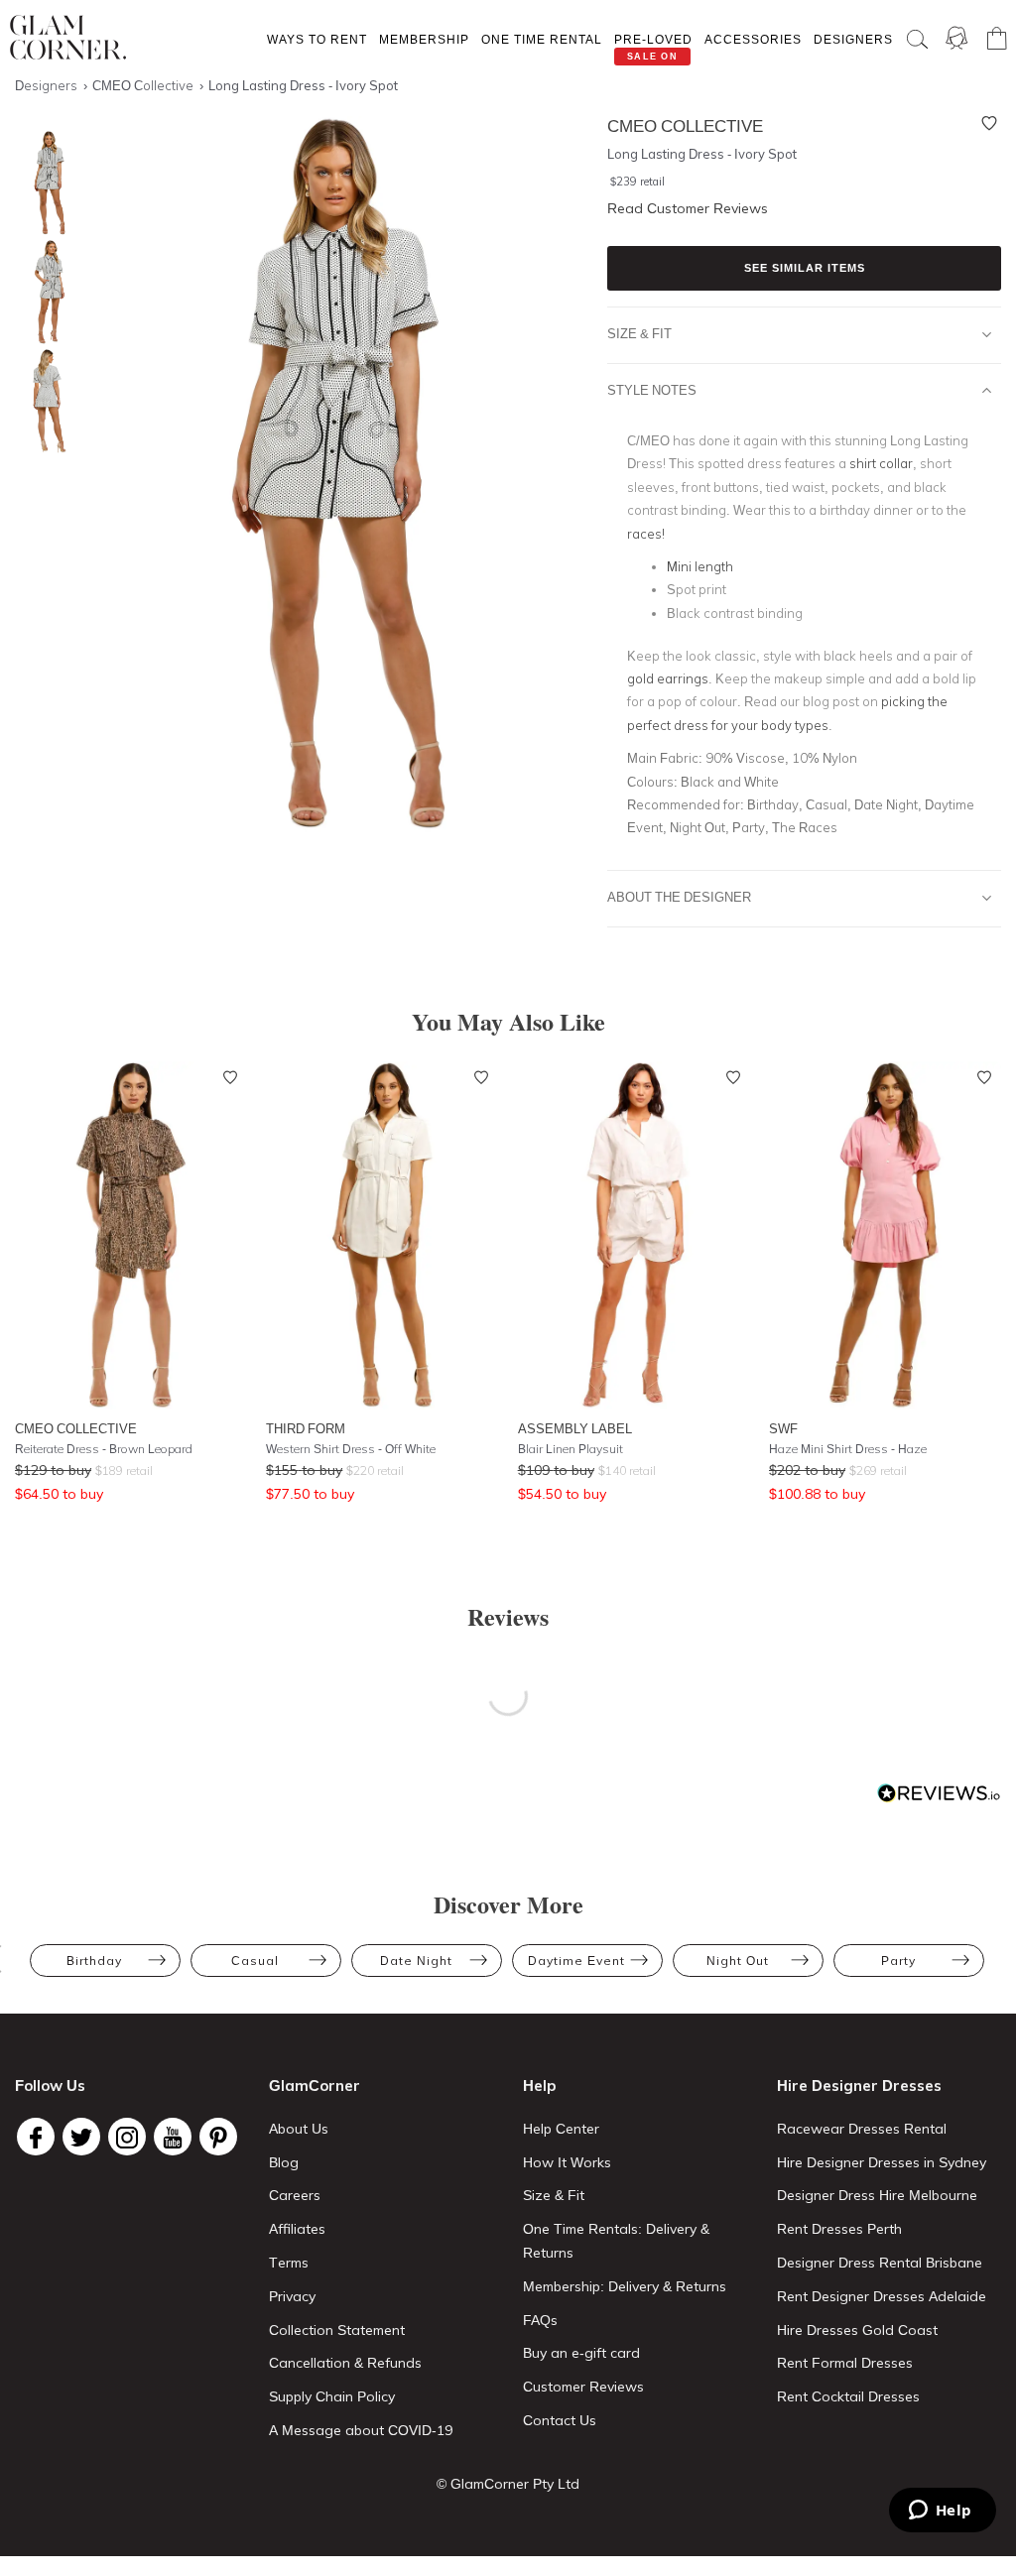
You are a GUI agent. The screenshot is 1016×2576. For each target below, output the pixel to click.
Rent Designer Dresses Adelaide (882, 2296)
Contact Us (560, 2420)
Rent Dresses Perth (839, 2229)
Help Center (561, 2129)
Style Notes (652, 390)
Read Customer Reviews (688, 208)
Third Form (306, 1428)
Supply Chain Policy (332, 2396)
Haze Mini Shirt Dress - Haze (848, 1449)
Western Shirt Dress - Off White (351, 1449)
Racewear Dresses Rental (862, 2129)
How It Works (567, 2162)
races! (646, 534)
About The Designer (679, 897)
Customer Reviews (583, 2387)
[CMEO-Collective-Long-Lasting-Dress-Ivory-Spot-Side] (45, 292)
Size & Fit (639, 333)
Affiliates (297, 2229)
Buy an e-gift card (581, 2353)
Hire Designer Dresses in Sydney (882, 2162)
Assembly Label (575, 1428)
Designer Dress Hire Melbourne (877, 2195)
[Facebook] (36, 2137)
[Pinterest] (218, 2137)
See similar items (805, 268)
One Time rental (542, 39)
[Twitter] (81, 2137)
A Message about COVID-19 (361, 2430)
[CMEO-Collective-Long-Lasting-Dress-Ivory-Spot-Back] (45, 401)
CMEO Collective (76, 1428)
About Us (299, 2129)
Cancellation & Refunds (345, 2363)
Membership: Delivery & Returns (625, 2286)
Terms (289, 2263)
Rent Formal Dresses (845, 2363)
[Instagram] (127, 2137)
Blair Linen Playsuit (571, 1449)
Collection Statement (337, 2330)
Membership (424, 39)
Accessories (753, 39)
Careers (295, 2195)
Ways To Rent (317, 39)
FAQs (540, 2320)
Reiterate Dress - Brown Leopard (104, 1449)
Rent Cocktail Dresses (848, 2396)
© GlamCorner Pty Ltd (508, 2484)
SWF (783, 1428)
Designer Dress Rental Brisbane (880, 2263)
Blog (284, 2162)
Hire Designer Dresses (859, 2085)
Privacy (292, 2296)
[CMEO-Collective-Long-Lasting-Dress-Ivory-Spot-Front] (45, 183)
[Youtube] (173, 2137)
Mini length (700, 566)
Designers (853, 39)
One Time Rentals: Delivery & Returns (616, 2241)
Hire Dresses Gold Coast (857, 2330)
